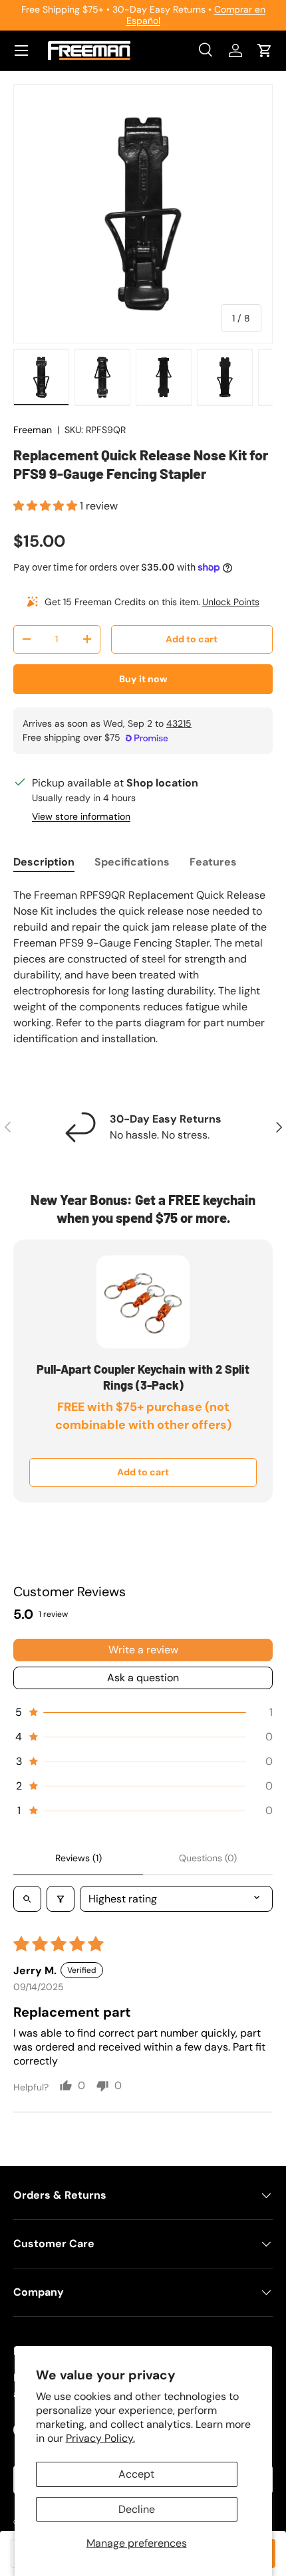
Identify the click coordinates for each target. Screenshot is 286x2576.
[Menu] (21, 50)
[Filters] (61, 1899)
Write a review (143, 1650)
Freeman (33, 430)
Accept (136, 2474)
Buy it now (143, 679)
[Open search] (27, 1899)
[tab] (44, 862)
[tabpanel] (143, 967)
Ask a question (143, 1678)
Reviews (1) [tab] (78, 1858)
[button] (265, 50)
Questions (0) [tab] (208, 1858)
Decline (137, 2509)
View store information (81, 816)
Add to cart (192, 639)
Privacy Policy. (100, 2438)
